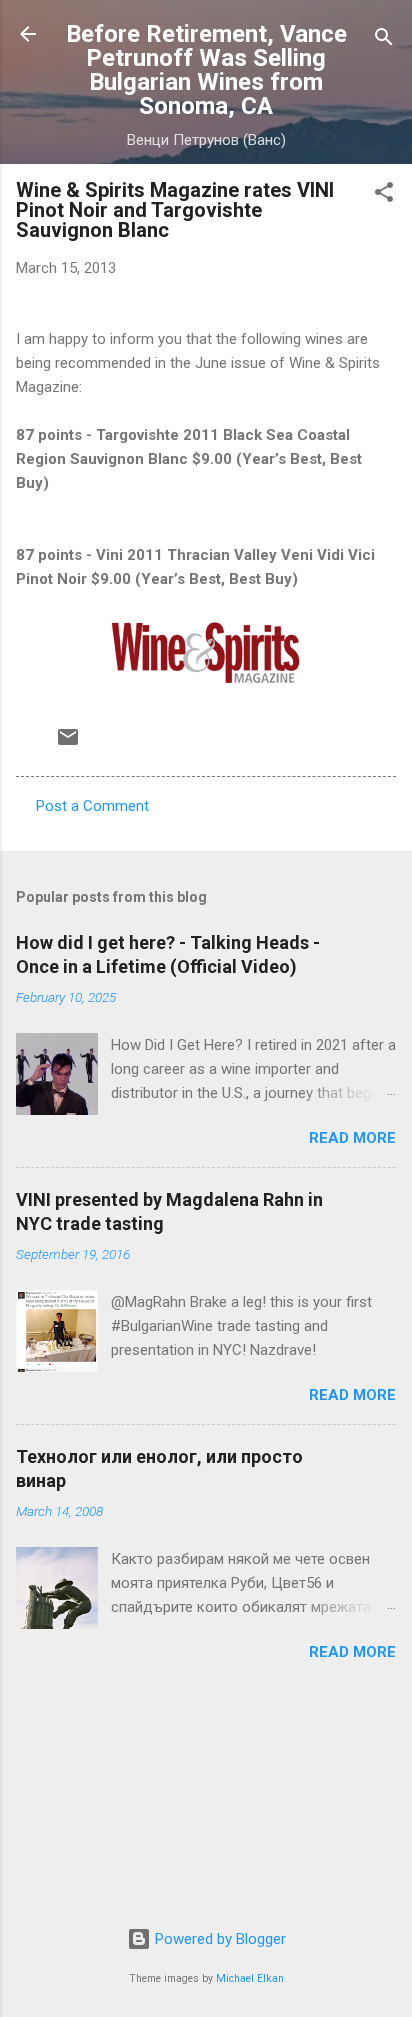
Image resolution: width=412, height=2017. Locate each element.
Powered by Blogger (218, 1939)
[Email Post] (68, 744)
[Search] (384, 40)
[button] (384, 195)
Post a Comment (92, 806)
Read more (352, 1138)
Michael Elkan (250, 1978)
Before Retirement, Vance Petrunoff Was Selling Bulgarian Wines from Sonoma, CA (206, 70)
